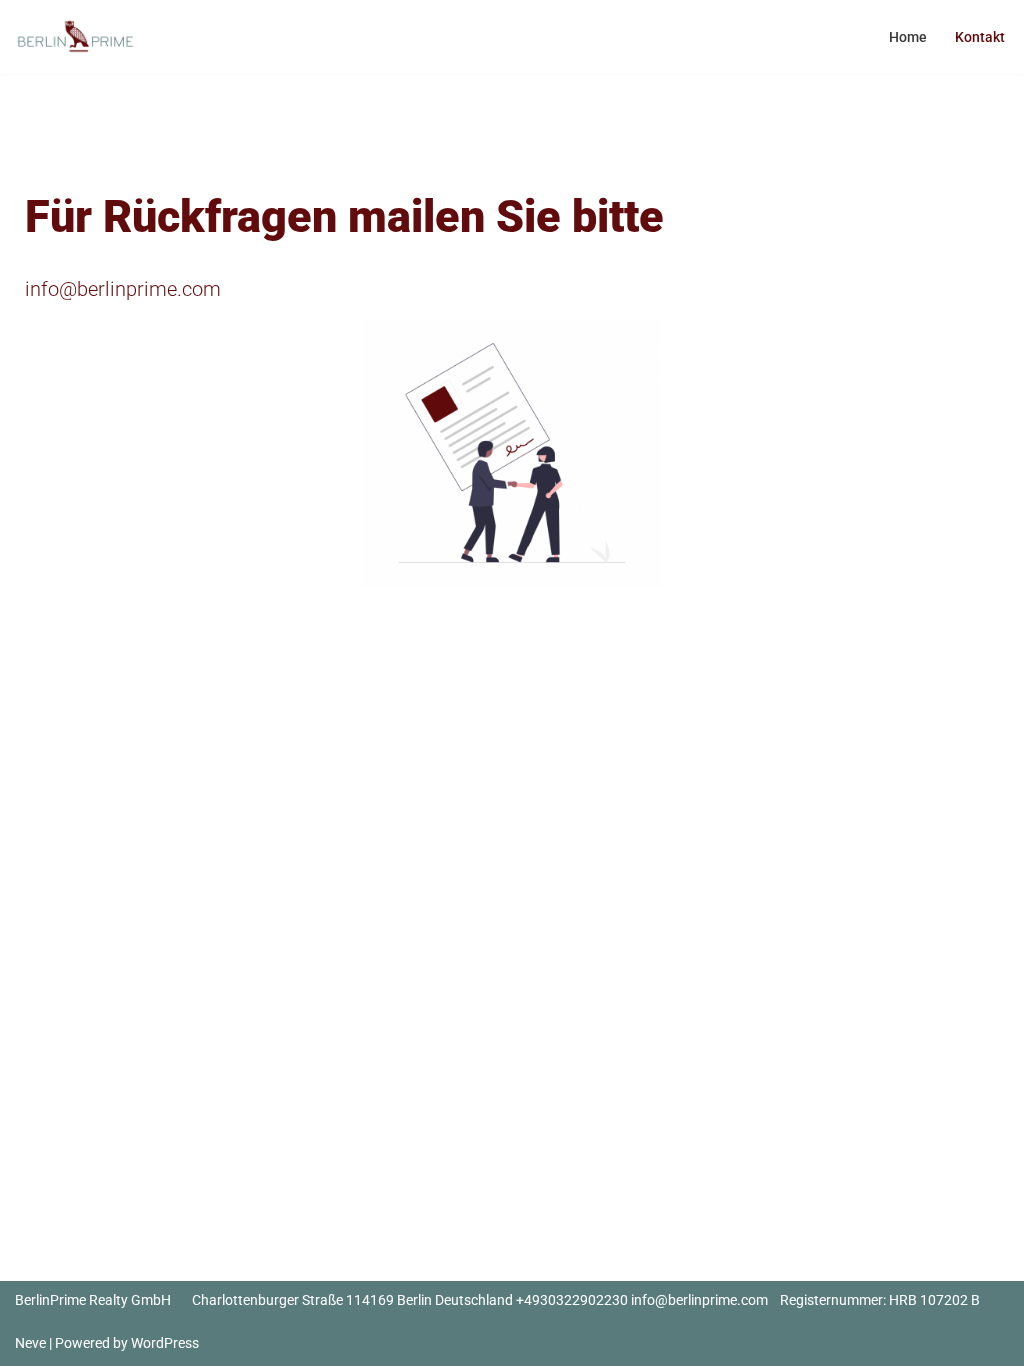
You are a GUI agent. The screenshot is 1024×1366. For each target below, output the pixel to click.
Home (908, 37)
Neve (30, 1343)
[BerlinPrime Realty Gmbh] (75, 37)
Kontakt (980, 37)
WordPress (165, 1343)
